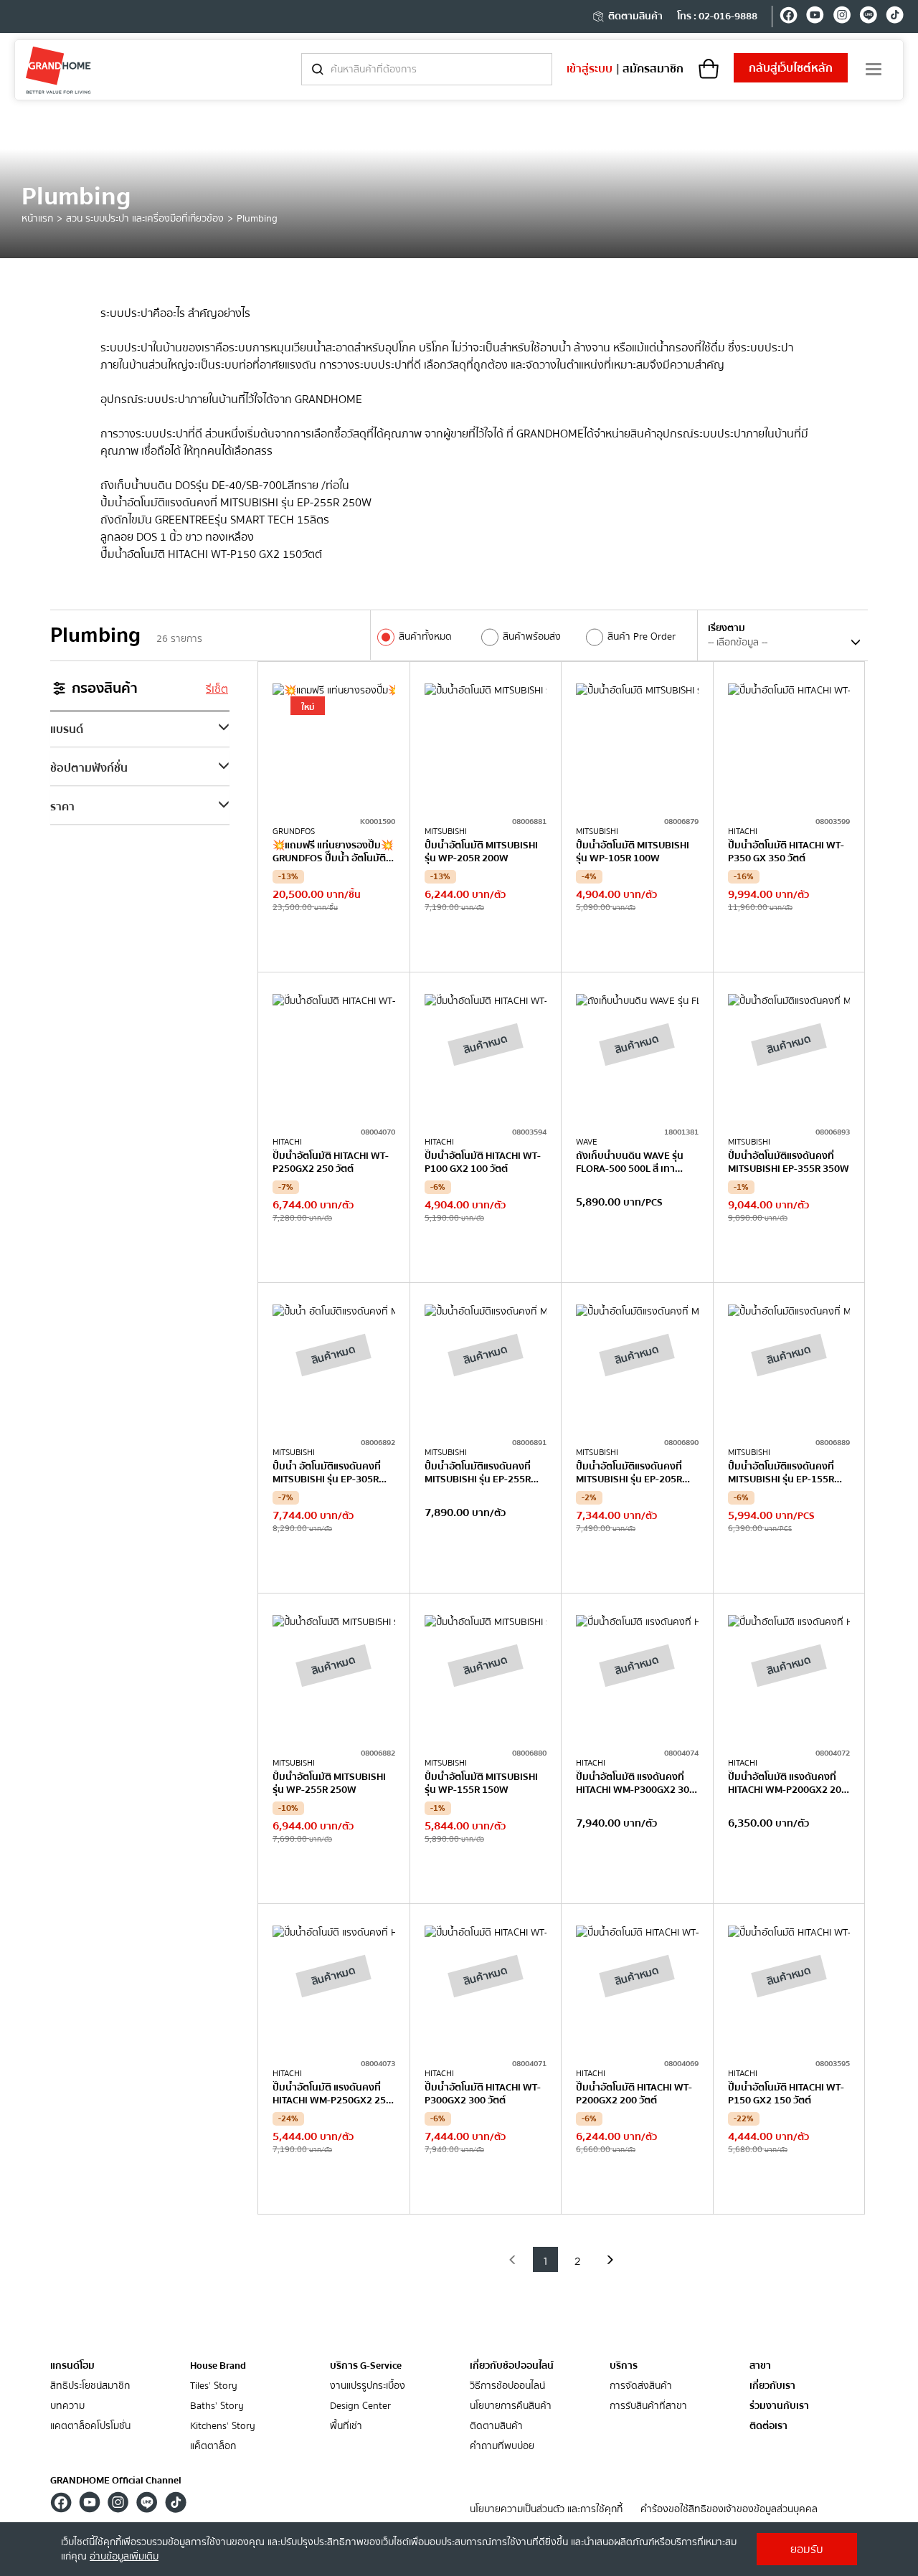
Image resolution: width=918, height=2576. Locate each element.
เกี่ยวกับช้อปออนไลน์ (512, 2366)
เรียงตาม (727, 628)
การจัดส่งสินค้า (641, 2386)
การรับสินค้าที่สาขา (648, 2406)
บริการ (624, 2366)
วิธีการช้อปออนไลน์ (507, 2386)
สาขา (760, 2366)
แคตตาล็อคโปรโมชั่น (90, 2426)
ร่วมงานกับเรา (779, 2406)
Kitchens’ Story (223, 2426)
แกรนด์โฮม (72, 2366)
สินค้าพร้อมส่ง (532, 637)
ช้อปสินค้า (333, 942)
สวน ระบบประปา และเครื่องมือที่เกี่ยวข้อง (145, 219)
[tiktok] (895, 17)
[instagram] (842, 17)
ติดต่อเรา (768, 2426)
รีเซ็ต (217, 689)
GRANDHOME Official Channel (116, 2481)
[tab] (140, 729)
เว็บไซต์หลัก (791, 68)
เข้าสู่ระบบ (590, 69)
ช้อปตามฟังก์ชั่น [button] (89, 768)
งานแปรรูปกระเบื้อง (368, 2386)
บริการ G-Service (366, 2366)
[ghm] (58, 70)
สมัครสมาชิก (653, 69)
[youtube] (815, 17)
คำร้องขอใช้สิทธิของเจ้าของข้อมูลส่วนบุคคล (729, 2510)
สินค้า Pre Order (642, 637)
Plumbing (257, 219)
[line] (868, 17)
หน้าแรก (37, 219)
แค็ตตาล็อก (213, 2447)
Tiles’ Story (214, 2386)
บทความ (67, 2406)
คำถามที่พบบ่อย (502, 2447)
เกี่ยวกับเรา (772, 2386)
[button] (513, 2259)
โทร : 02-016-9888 (717, 16)
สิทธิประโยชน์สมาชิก (90, 2386)
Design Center (360, 2406)
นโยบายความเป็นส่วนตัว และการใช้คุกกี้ (546, 2510)
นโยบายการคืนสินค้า (511, 2406)
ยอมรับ (807, 2549)
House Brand (218, 2366)
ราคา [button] (62, 807)
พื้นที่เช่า (346, 2426)
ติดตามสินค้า (635, 16)
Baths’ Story (217, 2406)
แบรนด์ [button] (67, 729)
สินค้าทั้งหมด (425, 637)
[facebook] (789, 17)
